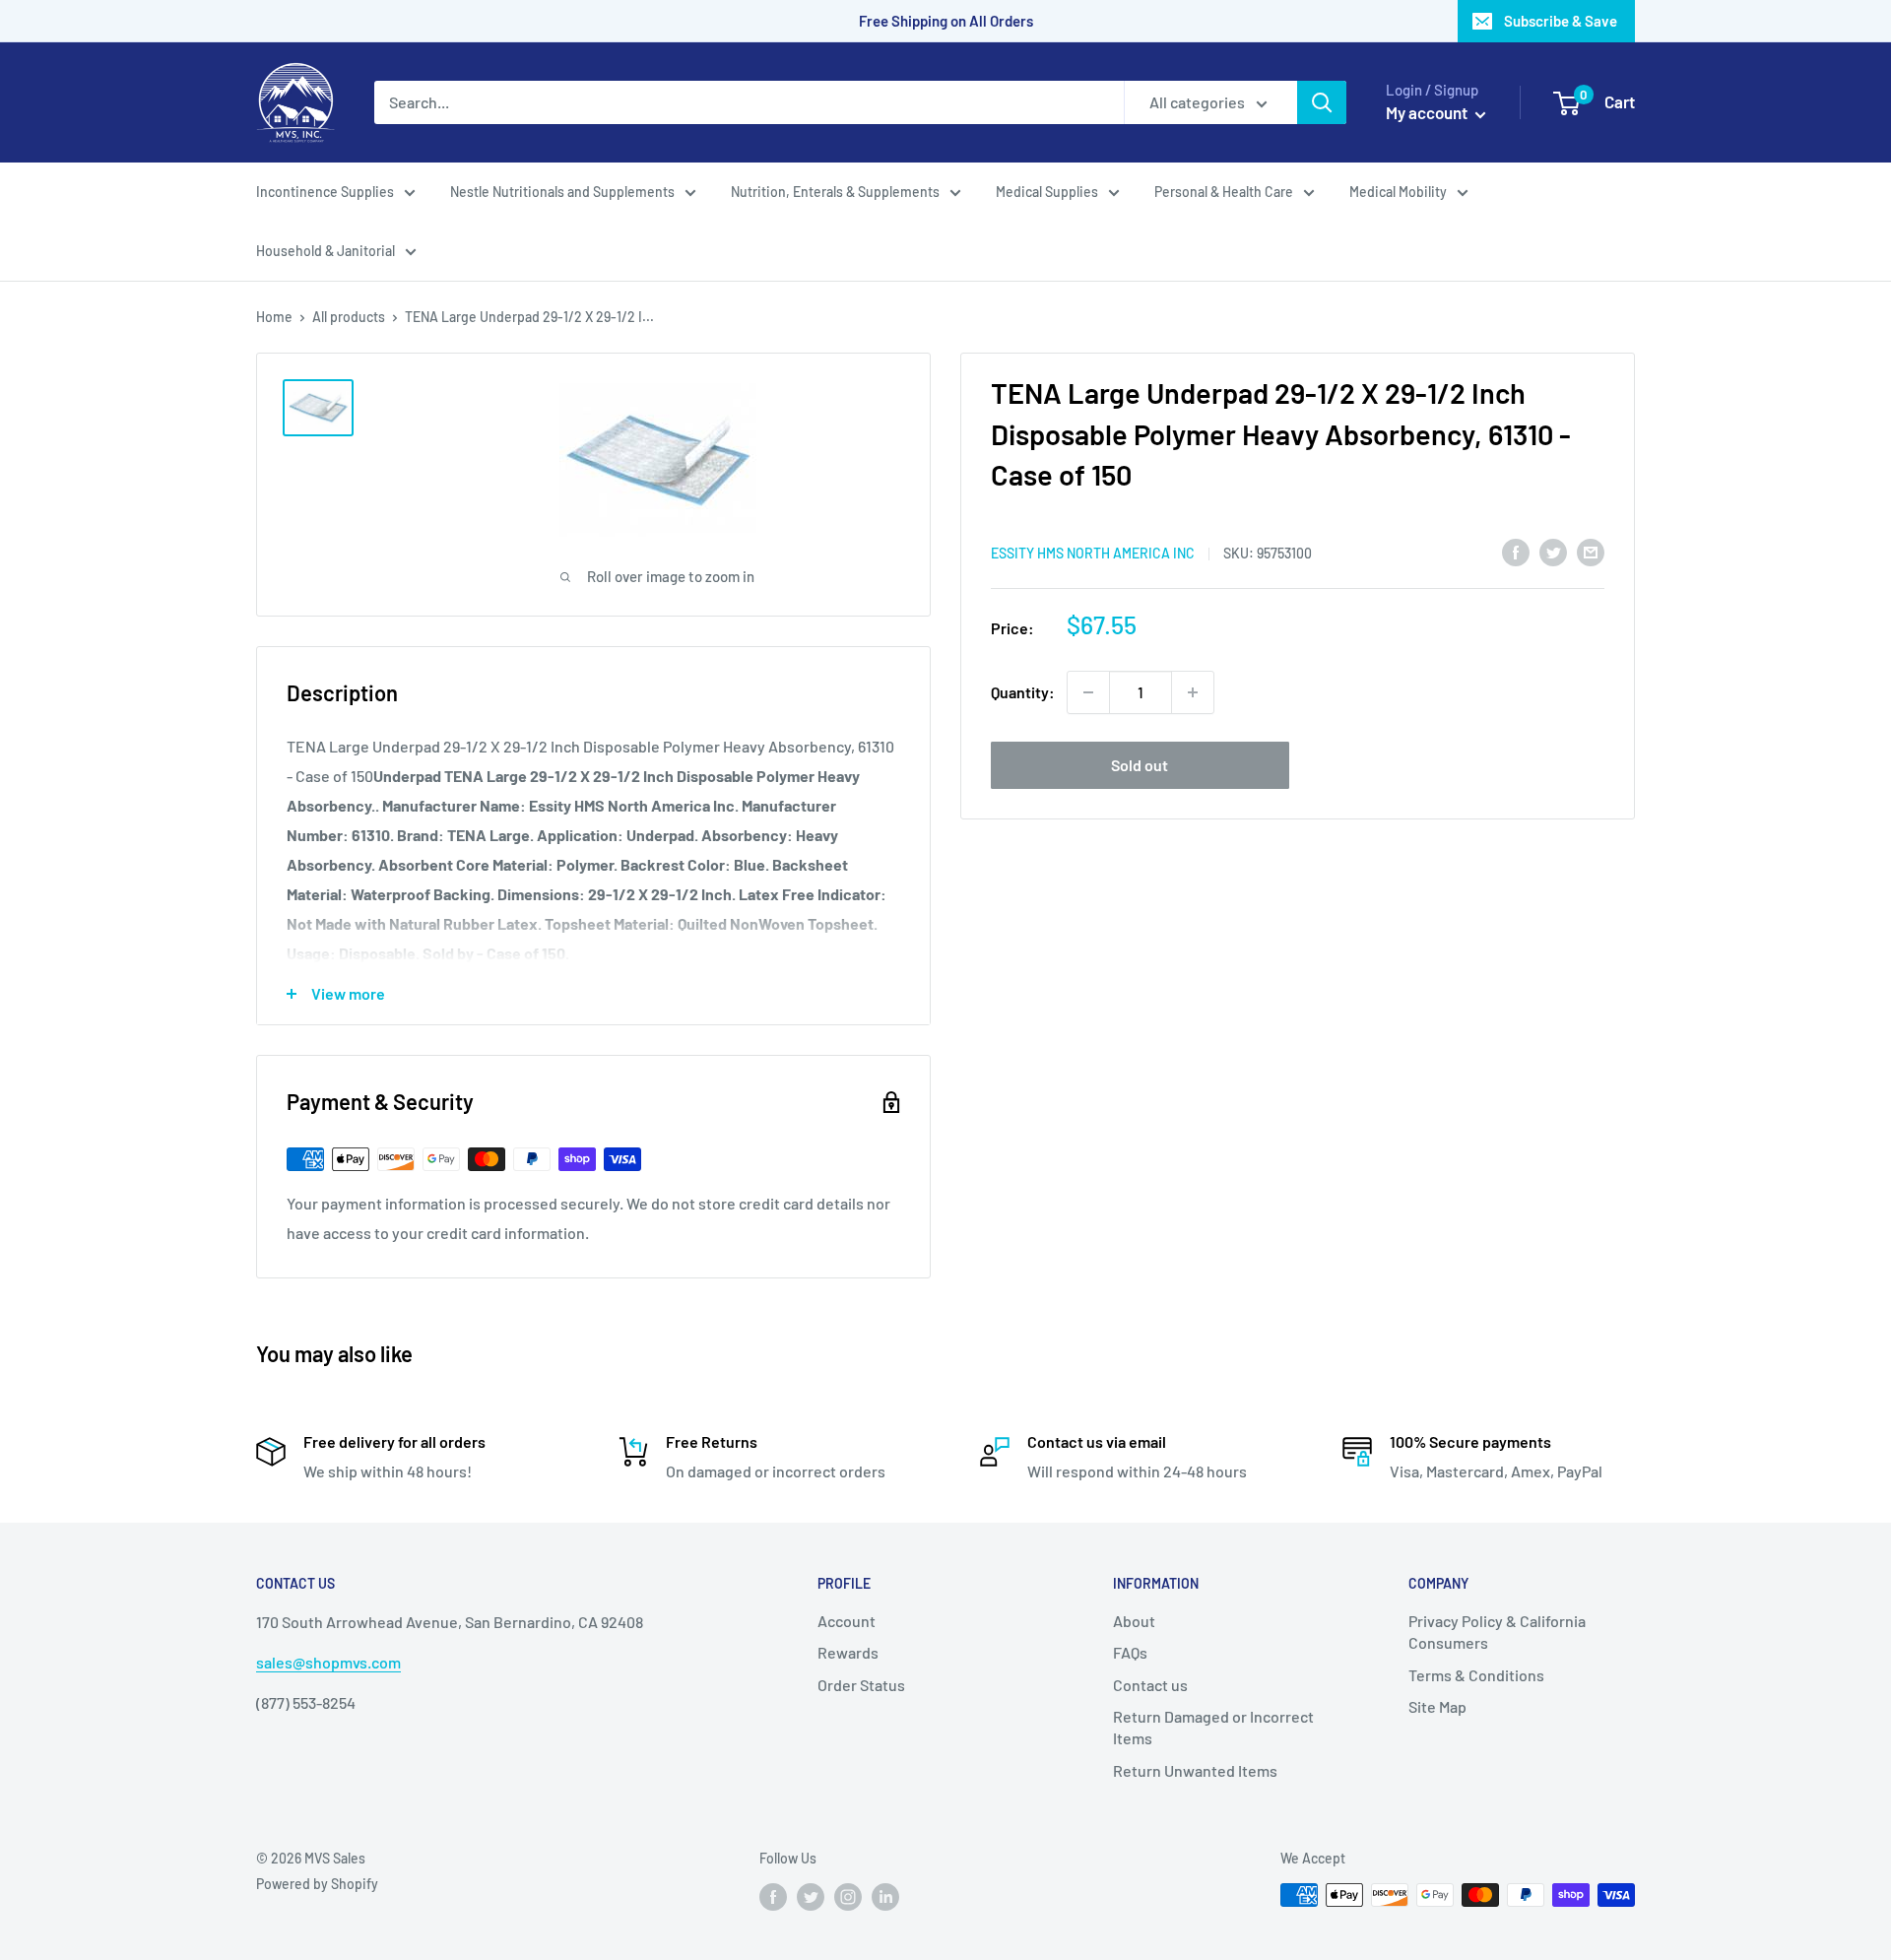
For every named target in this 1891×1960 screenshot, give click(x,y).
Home (274, 317)
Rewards (848, 1652)
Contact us (1150, 1685)
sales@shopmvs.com (328, 1662)
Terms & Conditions (1476, 1675)
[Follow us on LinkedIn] (885, 1897)
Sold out (1140, 765)
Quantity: (1023, 692)
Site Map (1437, 1706)
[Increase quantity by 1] (1193, 692)
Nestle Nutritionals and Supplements (562, 192)
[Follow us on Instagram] (848, 1897)
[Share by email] (1591, 551)
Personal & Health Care (1224, 192)
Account (847, 1621)
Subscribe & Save (1561, 21)
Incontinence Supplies (325, 192)
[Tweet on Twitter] (1553, 551)
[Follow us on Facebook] (773, 1897)
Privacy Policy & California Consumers (1497, 1632)
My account (1428, 112)
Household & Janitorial (326, 251)
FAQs (1130, 1652)
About (1134, 1621)
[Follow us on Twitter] (811, 1897)
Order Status (861, 1685)
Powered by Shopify (317, 1884)
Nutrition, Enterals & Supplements (835, 192)
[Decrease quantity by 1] (1088, 692)
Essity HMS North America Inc (1093, 552)
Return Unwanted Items (1195, 1770)
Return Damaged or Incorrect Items (1213, 1727)
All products (349, 317)
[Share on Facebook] (1516, 551)
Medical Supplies (1047, 192)
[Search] (1322, 102)
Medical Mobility (1398, 192)
